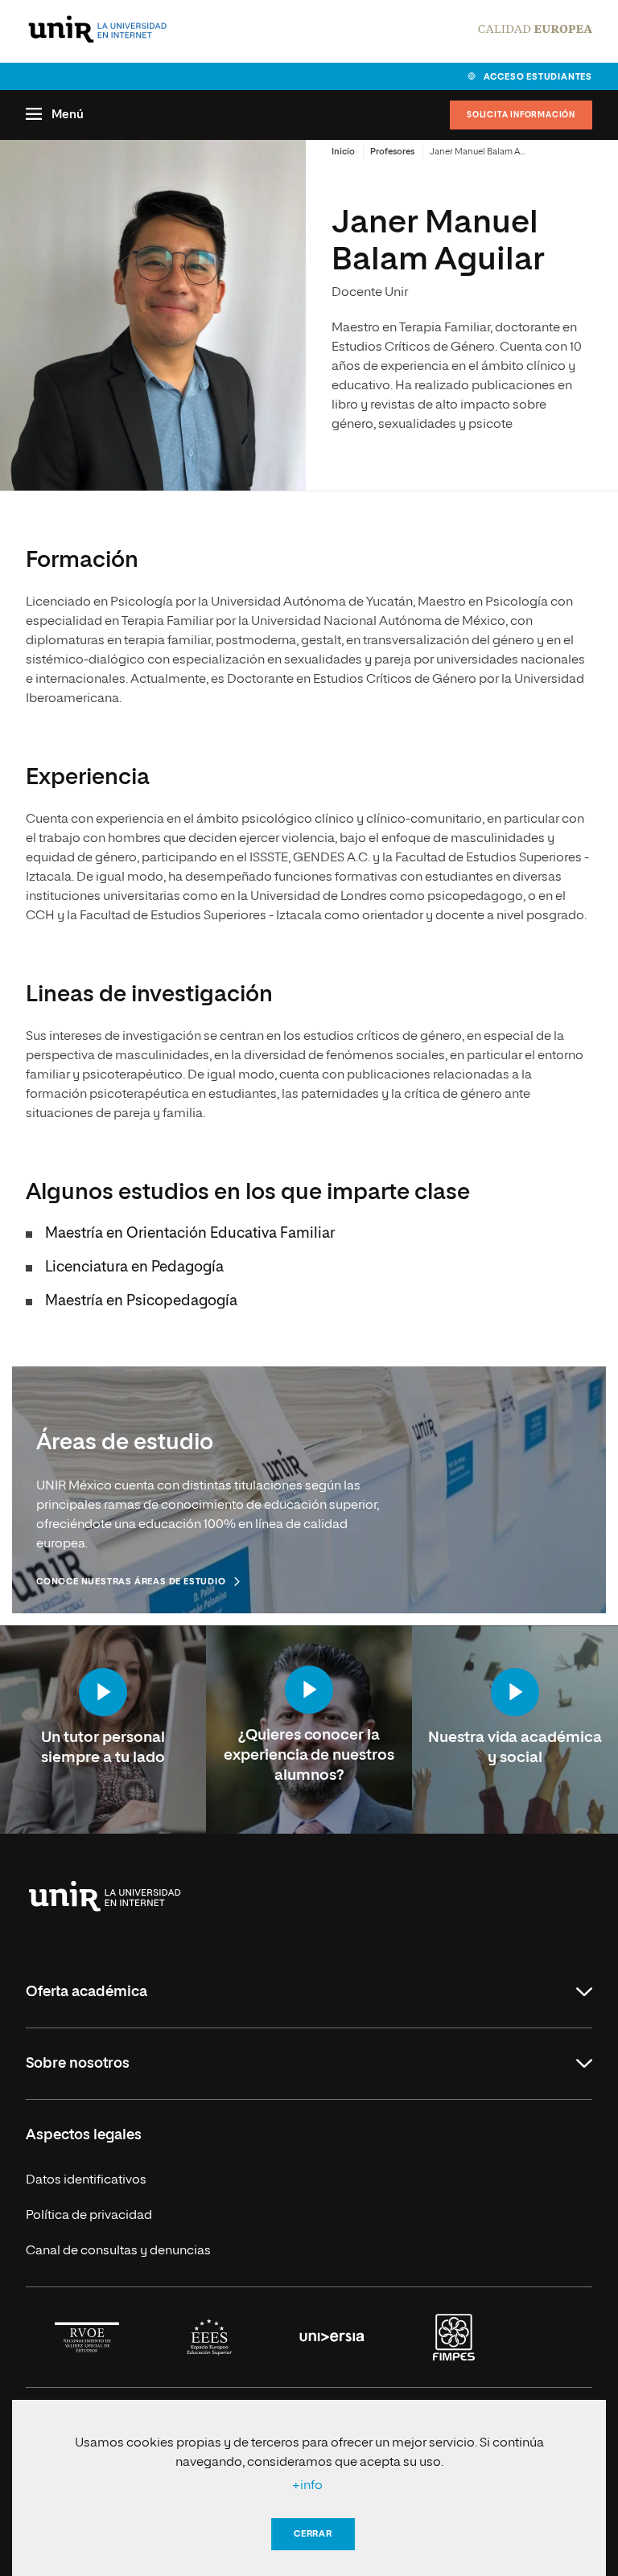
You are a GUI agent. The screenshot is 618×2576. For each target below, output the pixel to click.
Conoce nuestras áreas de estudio (131, 1582)
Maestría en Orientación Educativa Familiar (190, 1234)
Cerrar (313, 2534)
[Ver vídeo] (103, 1694)
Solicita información (521, 115)
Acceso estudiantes (538, 77)
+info (307, 2486)
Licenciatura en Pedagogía (134, 1267)
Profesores (392, 152)
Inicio (343, 152)
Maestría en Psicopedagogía (141, 1301)
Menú (68, 115)
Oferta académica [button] (87, 1992)
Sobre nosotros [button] (78, 2064)
